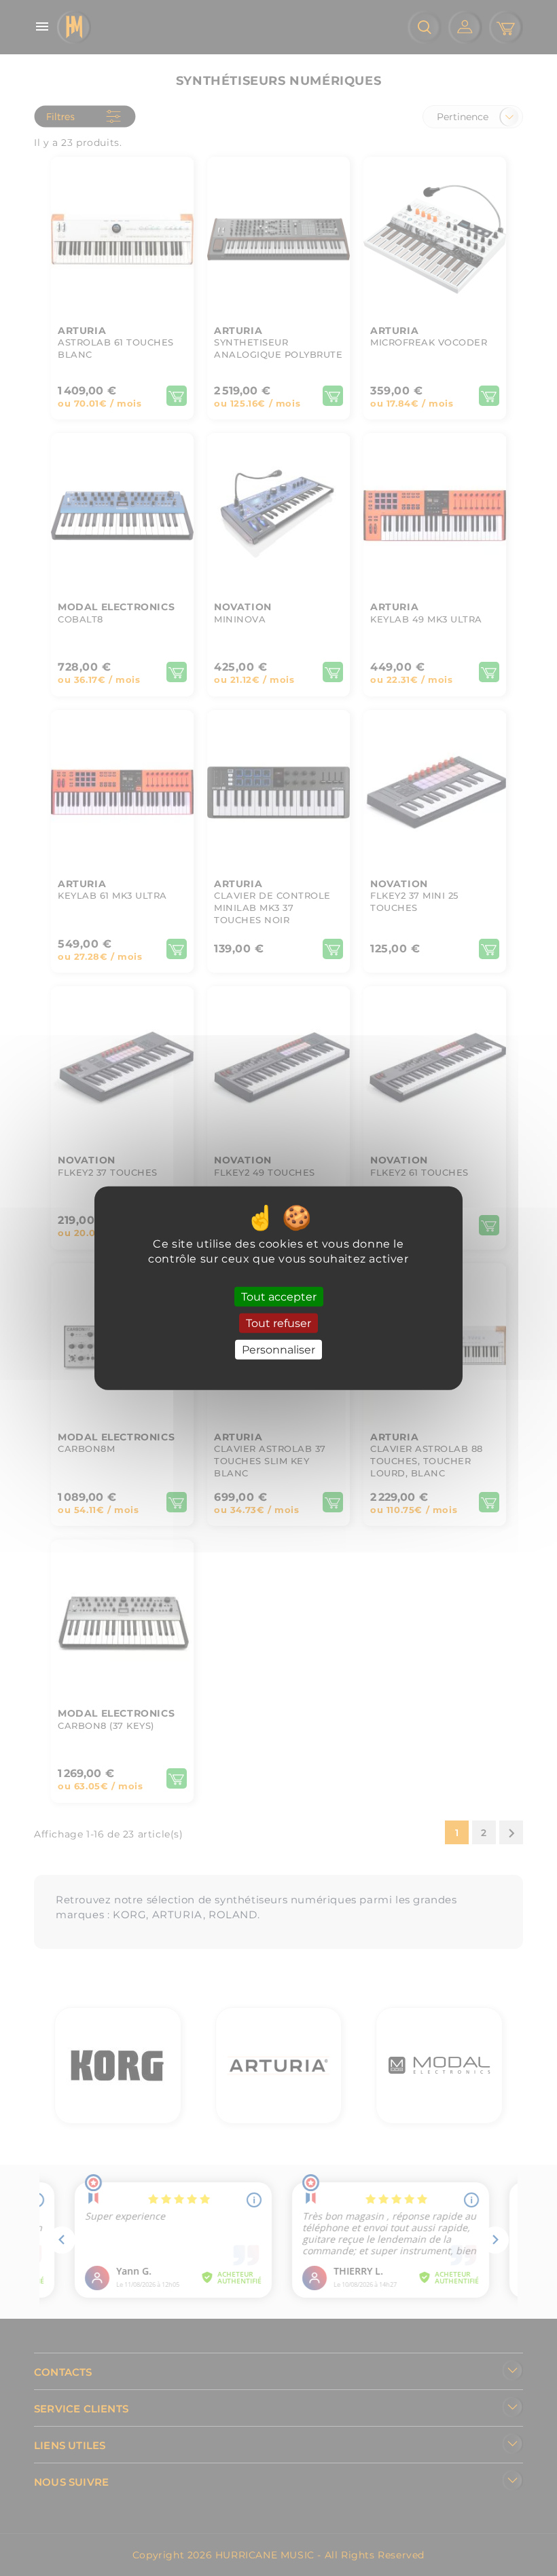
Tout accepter (279, 1296)
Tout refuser (278, 1323)
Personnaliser (278, 1350)
